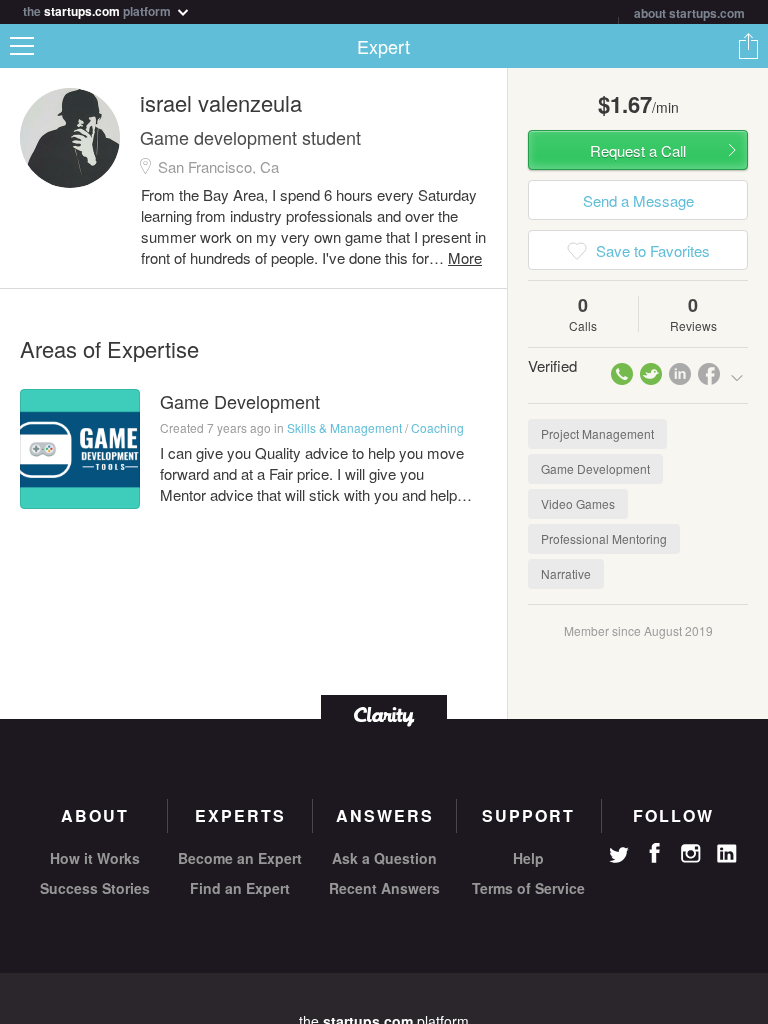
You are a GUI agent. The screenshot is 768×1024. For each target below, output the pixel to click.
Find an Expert (240, 888)
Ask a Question (384, 858)
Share (748, 46)
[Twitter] (619, 857)
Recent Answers (384, 888)
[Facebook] (655, 853)
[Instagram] (691, 854)
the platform (98, 9)
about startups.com (689, 13)
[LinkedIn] (727, 854)
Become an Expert (240, 858)
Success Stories (95, 888)
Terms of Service (528, 888)
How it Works (95, 858)
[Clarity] (384, 714)
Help (528, 858)
